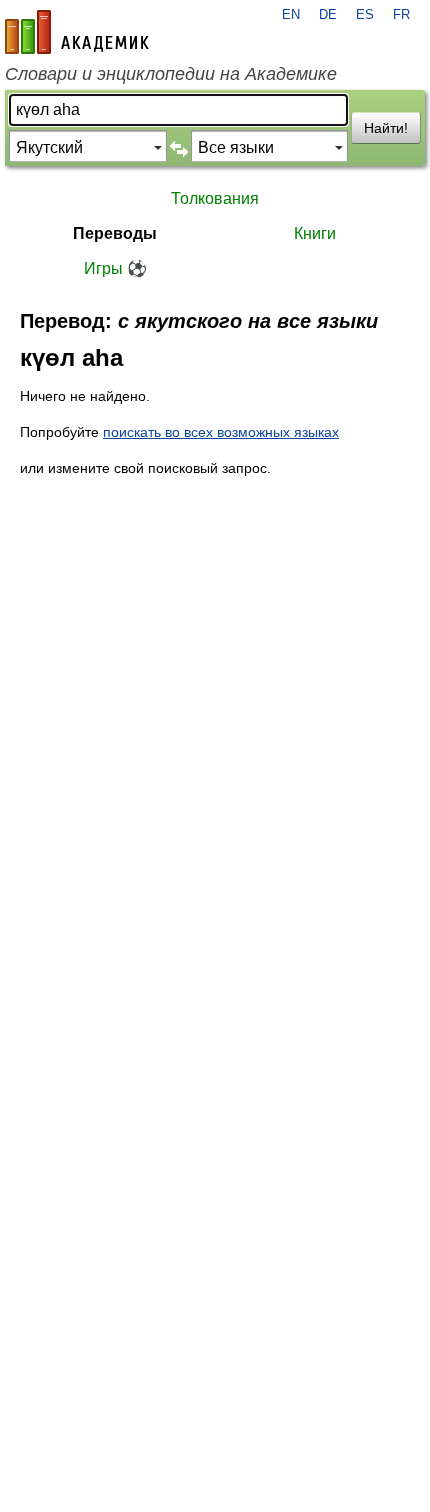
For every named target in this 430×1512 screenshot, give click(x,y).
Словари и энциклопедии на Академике (171, 74)
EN (291, 15)
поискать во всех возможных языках (221, 432)
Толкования (215, 198)
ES (365, 15)
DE (328, 15)
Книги (315, 233)
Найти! (386, 128)
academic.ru (77, 32)
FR (401, 15)
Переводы (115, 233)
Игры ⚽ (115, 268)
